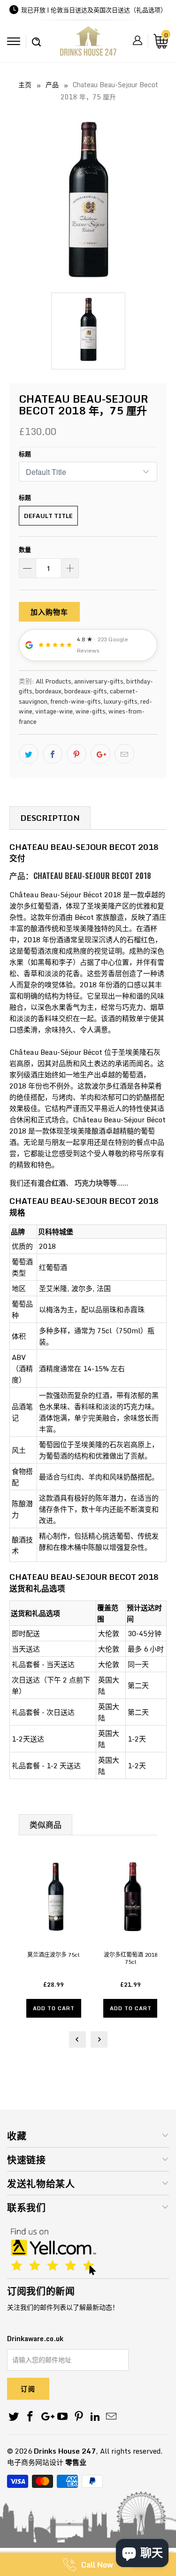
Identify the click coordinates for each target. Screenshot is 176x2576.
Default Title (48, 516)
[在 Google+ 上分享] (100, 754)
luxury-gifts (121, 701)
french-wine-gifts (76, 701)
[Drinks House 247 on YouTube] (63, 2417)
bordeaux (48, 691)
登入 (138, 40)
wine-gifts (91, 711)
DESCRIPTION (50, 818)
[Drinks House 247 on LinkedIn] (95, 2417)
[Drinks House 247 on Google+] (46, 2417)
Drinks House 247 (65, 2451)
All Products (54, 681)
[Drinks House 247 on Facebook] (31, 2417)
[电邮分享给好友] (124, 754)
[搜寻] (36, 37)
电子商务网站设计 (35, 2462)
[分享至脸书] (53, 754)
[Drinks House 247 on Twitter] (14, 2417)
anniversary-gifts (99, 681)
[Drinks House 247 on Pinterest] (79, 2417)
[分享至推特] (29, 754)
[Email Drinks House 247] (112, 2417)
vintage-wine (54, 711)
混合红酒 (52, 1183)
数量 (25, 549)
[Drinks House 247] (88, 44)
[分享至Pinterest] (77, 754)
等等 (110, 1183)
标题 (25, 454)
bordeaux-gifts (86, 691)
